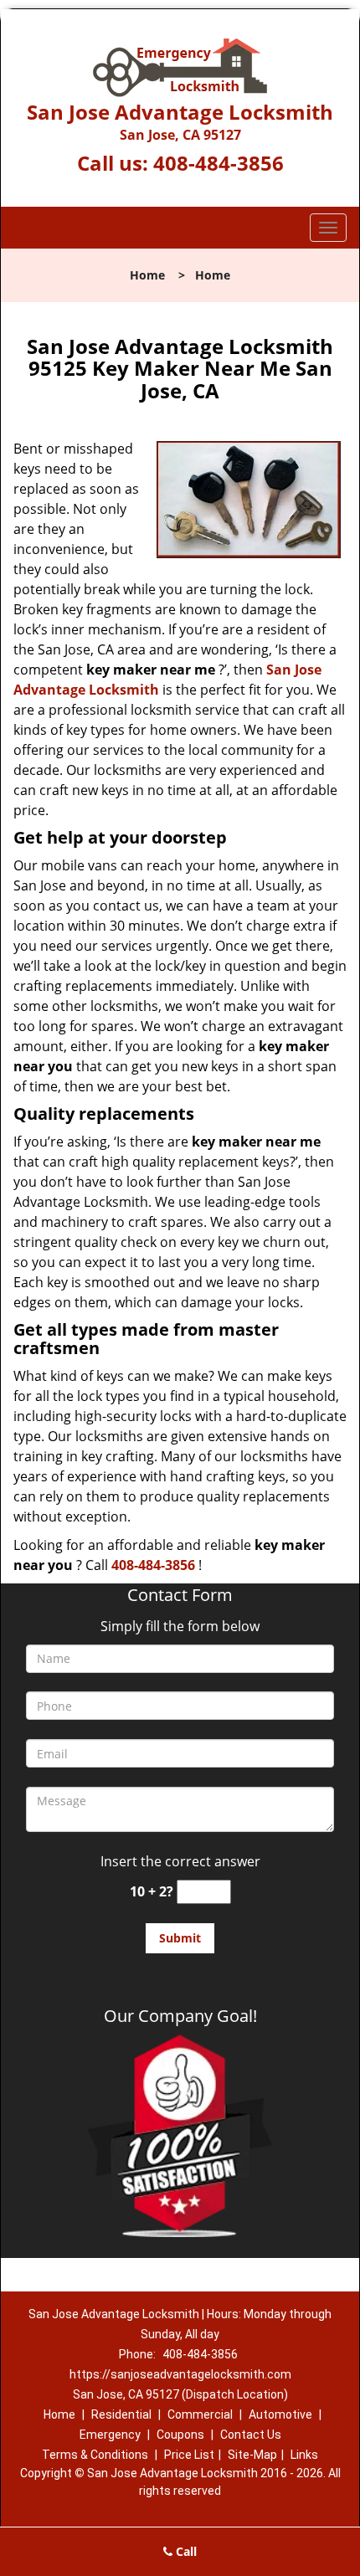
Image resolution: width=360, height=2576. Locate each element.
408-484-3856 (219, 163)
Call (185, 2551)
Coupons (180, 2435)
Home (147, 275)
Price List (189, 2455)
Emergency (110, 2435)
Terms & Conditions (95, 2455)
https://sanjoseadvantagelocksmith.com (180, 2374)
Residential (121, 2414)
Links (304, 2455)
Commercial (200, 2414)
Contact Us (251, 2435)
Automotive (280, 2414)
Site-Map (252, 2455)
